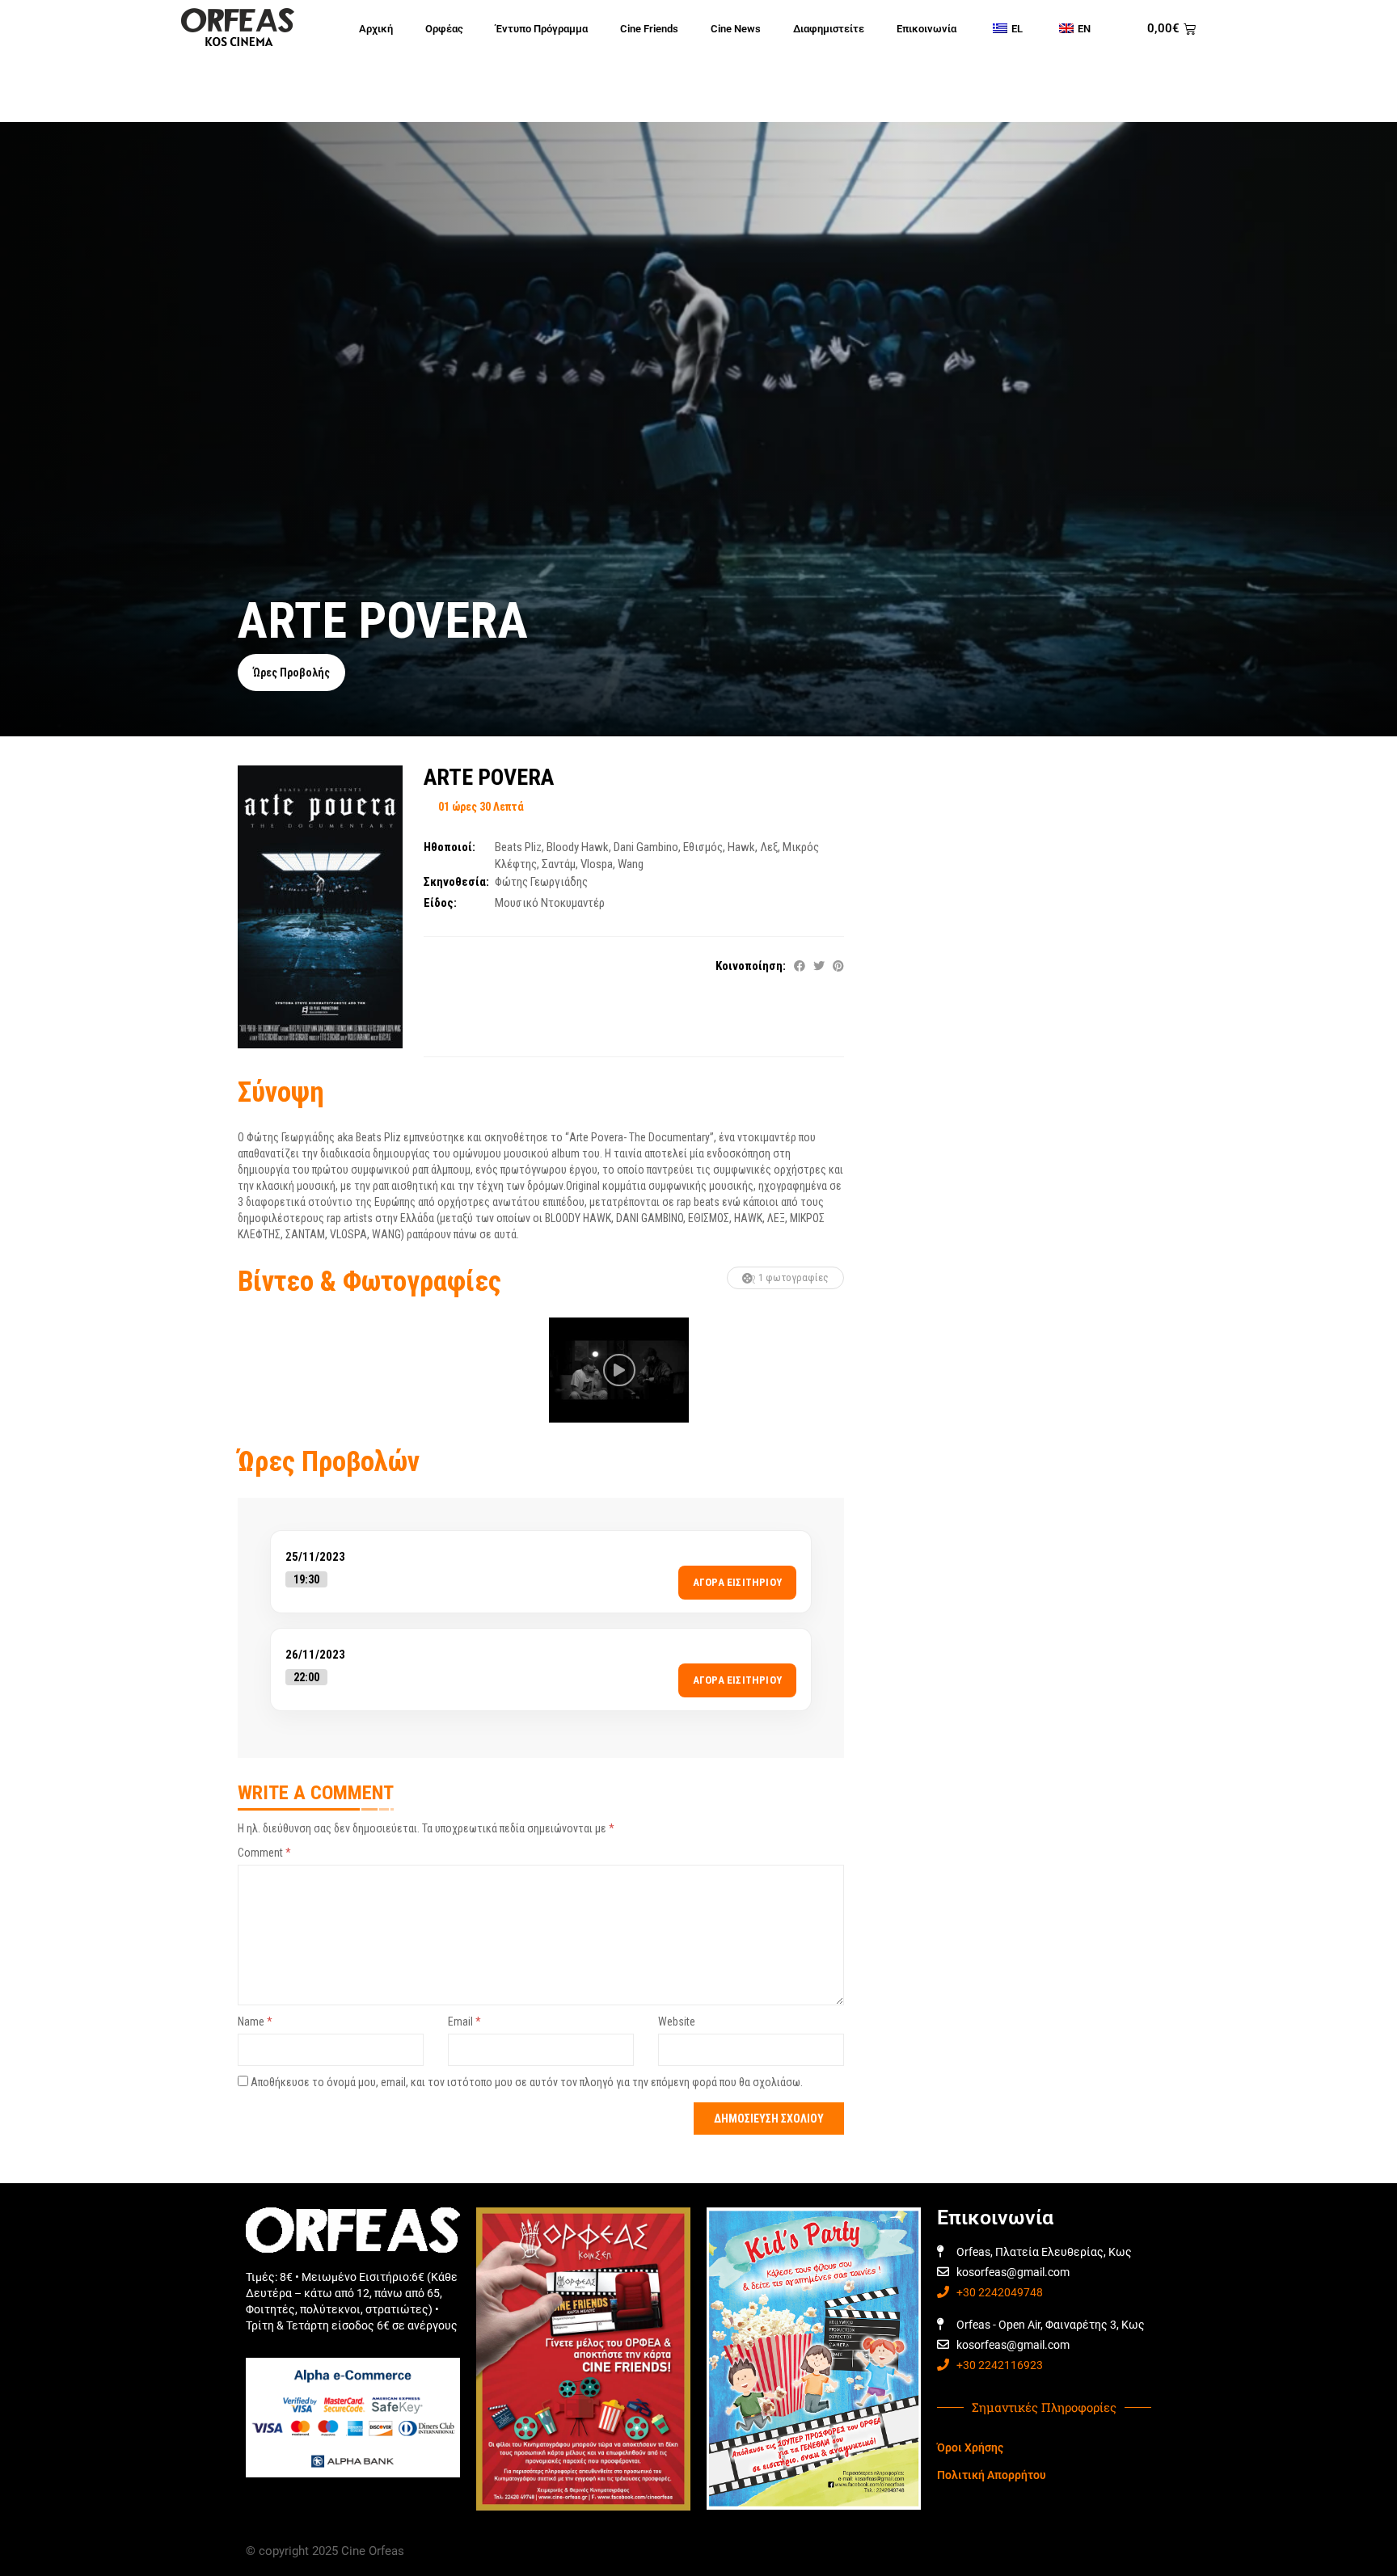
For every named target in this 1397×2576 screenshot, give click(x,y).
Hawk (741, 847)
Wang (631, 864)
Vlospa (597, 864)
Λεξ (769, 847)
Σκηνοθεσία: (456, 882)
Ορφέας (444, 29)
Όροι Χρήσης (970, 2447)
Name (255, 2022)
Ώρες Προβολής (291, 672)
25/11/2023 (315, 1557)
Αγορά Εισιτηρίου (737, 1582)
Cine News (736, 29)
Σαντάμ (559, 864)
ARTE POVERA (489, 777)
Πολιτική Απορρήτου (992, 2475)
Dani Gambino (646, 847)
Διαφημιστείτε (829, 29)
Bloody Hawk (578, 847)
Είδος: (440, 903)
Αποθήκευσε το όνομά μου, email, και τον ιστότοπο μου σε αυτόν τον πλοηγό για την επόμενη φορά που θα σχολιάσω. (527, 2082)
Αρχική (376, 29)
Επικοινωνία (926, 29)
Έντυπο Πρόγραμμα (542, 29)
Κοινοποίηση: (751, 966)
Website (677, 2022)
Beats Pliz (518, 847)
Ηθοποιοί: (449, 847)
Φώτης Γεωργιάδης (541, 882)
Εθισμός (703, 847)
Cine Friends (649, 29)
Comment (264, 1853)
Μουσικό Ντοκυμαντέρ (550, 903)
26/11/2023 (315, 1655)
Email (464, 2022)
